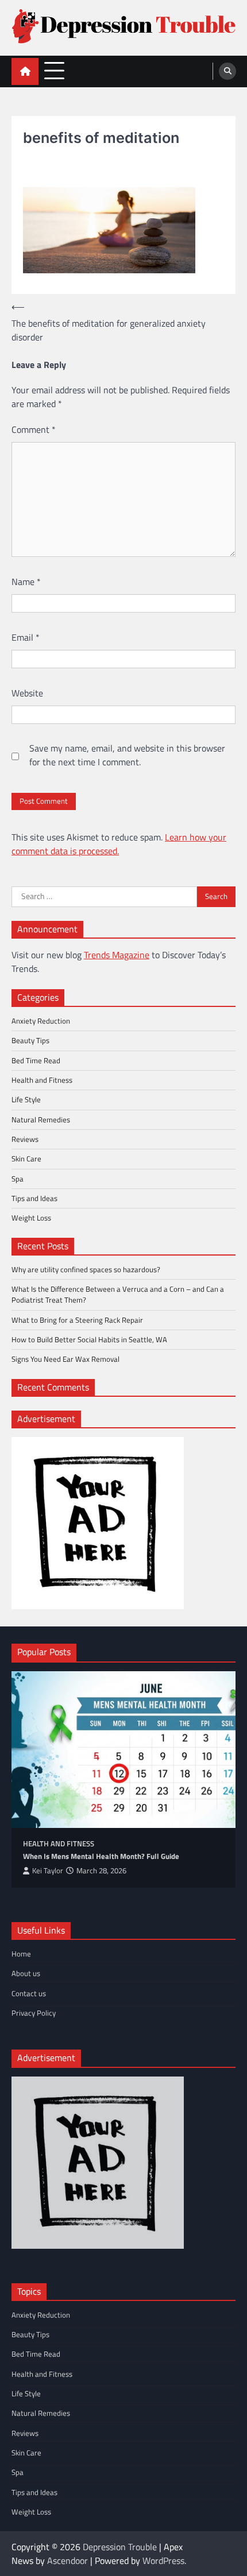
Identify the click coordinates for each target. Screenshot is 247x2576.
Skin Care (26, 1159)
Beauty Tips (30, 1040)
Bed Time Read (36, 1060)
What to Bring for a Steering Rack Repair (77, 1320)
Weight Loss (31, 1218)
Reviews (25, 1139)
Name (26, 582)
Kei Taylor (48, 1871)
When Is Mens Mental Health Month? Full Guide (101, 1856)
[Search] (227, 71)
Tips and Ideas (34, 1198)
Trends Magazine (117, 955)
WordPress (163, 2560)
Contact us (29, 1993)
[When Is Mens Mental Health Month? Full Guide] (123, 1750)
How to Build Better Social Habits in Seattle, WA (89, 1339)
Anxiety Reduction (41, 1021)
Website (27, 693)
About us (26, 1973)
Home (21, 1954)
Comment (34, 429)
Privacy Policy (34, 2013)
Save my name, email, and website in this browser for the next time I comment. (127, 755)
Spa (18, 1179)
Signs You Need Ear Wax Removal (65, 1359)
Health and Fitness (42, 1080)
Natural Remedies (41, 1120)
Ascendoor (67, 2560)
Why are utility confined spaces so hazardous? (86, 1269)
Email (26, 637)
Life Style (26, 1099)
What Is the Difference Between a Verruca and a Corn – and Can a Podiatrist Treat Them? (118, 1294)
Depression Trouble (120, 2547)
